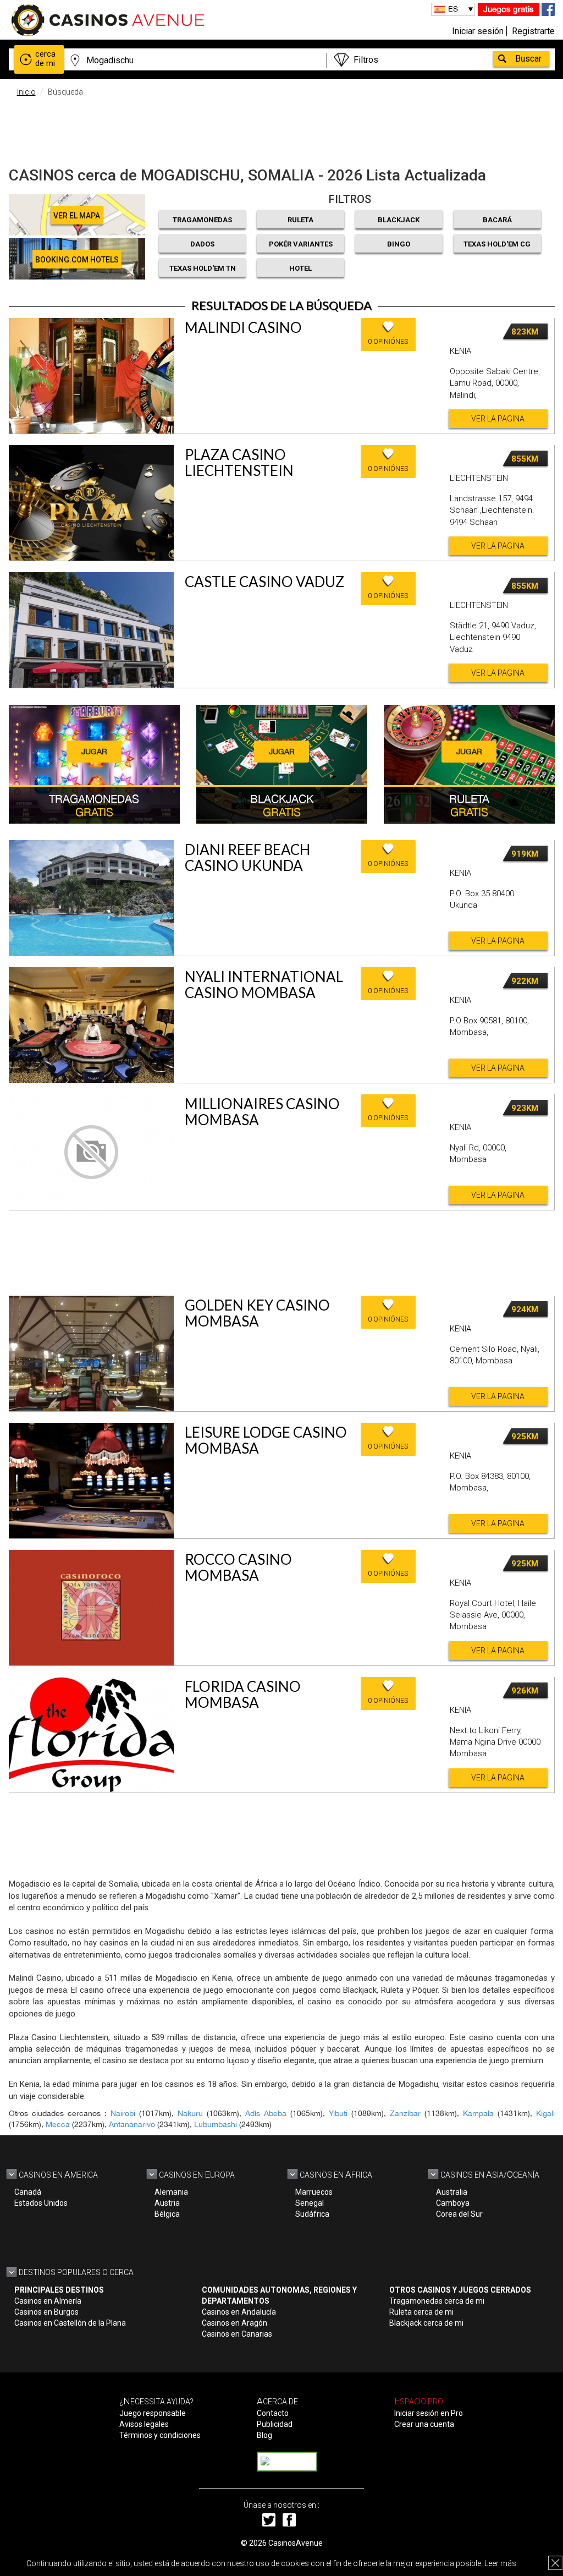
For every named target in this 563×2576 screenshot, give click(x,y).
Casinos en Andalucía (239, 2312)
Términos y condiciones (160, 2435)
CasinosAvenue (296, 2543)
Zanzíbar (405, 2113)
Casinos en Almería (48, 2301)
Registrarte (533, 31)
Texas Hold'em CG (497, 244)
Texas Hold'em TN (203, 268)
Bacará (497, 220)
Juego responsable (153, 2413)
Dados (202, 244)
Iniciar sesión (478, 31)
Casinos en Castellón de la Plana (70, 2323)
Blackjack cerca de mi (426, 2323)
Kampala (478, 2113)
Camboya (453, 2203)
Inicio (26, 92)
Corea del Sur (459, 2214)
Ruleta (300, 220)
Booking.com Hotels (77, 260)
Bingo (399, 244)
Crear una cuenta (424, 2424)
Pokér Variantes (301, 244)
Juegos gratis (509, 9)
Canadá (28, 2192)
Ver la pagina (498, 419)
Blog (264, 2435)
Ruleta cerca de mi (421, 2312)
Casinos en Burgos (46, 2312)
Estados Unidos (41, 2203)
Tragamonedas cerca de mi (437, 2301)
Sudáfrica (312, 2214)
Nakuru (190, 2113)
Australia (452, 2192)
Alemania (171, 2192)
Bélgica (167, 2214)
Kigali (545, 2113)
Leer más (500, 2563)
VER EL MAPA (77, 216)
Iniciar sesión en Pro (429, 2413)
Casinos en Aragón (234, 2323)
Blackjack (399, 220)
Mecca (58, 2124)
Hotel (300, 268)
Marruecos (314, 2192)
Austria (167, 2203)
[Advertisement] (281, 129)
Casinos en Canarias (237, 2334)
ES (453, 9)
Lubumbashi (216, 2124)
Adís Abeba (266, 2113)
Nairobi (123, 2113)
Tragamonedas (202, 220)
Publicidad (275, 2424)
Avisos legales (144, 2424)
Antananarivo (132, 2124)
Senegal (310, 2203)
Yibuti (338, 2113)
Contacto (273, 2413)
